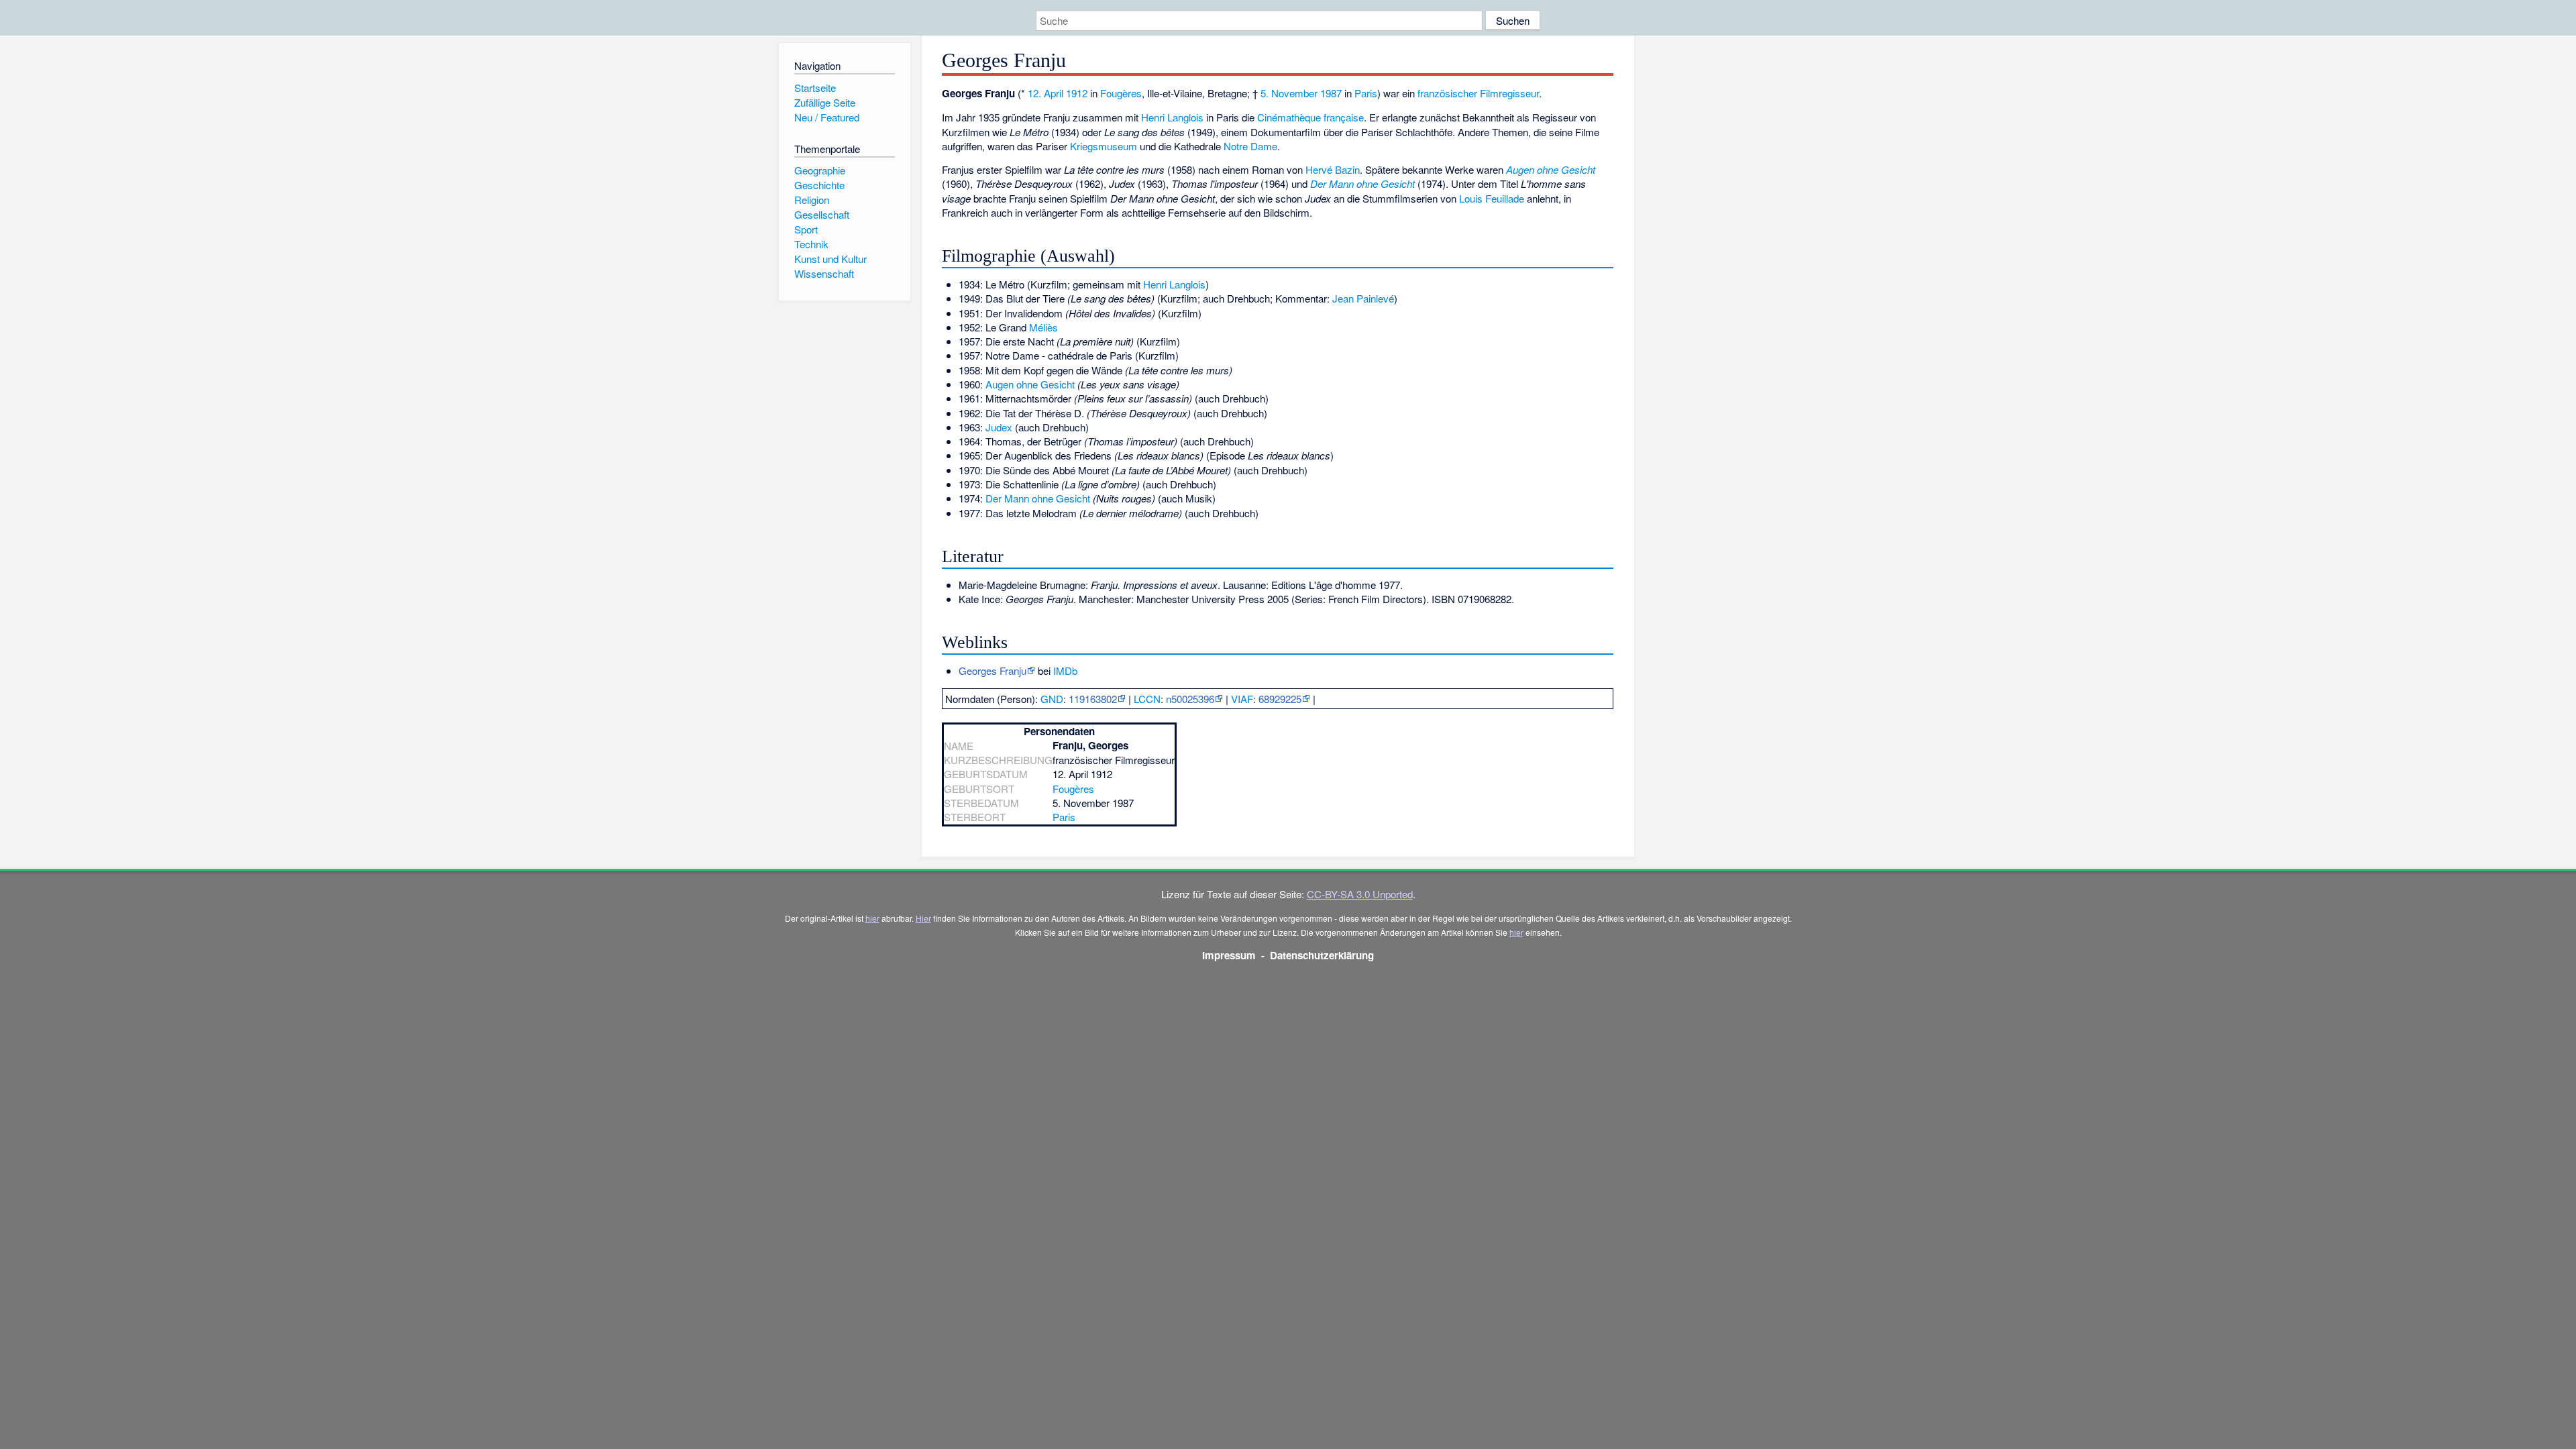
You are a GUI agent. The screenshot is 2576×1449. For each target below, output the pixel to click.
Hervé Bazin (1333, 169)
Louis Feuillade (1492, 198)
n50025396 (1190, 699)
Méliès (1043, 327)
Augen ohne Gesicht (1551, 169)
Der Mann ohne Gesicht (1362, 183)
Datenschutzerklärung (1322, 955)
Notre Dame (1250, 146)
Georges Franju (992, 670)
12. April (1045, 93)
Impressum (1229, 955)
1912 (1077, 93)
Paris (1366, 93)
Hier (923, 918)
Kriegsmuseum (1104, 146)
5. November (1289, 93)
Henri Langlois (1172, 117)
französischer (1447, 93)
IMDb (1065, 670)
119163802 (1093, 699)
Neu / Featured (827, 117)
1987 (1331, 93)
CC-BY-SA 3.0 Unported (1360, 894)
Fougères (1121, 93)
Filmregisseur (1509, 93)
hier (872, 918)
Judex (999, 427)
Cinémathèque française (1310, 117)
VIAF (1242, 699)
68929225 (1280, 699)
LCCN (1147, 699)
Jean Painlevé (1363, 298)
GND (1052, 699)
